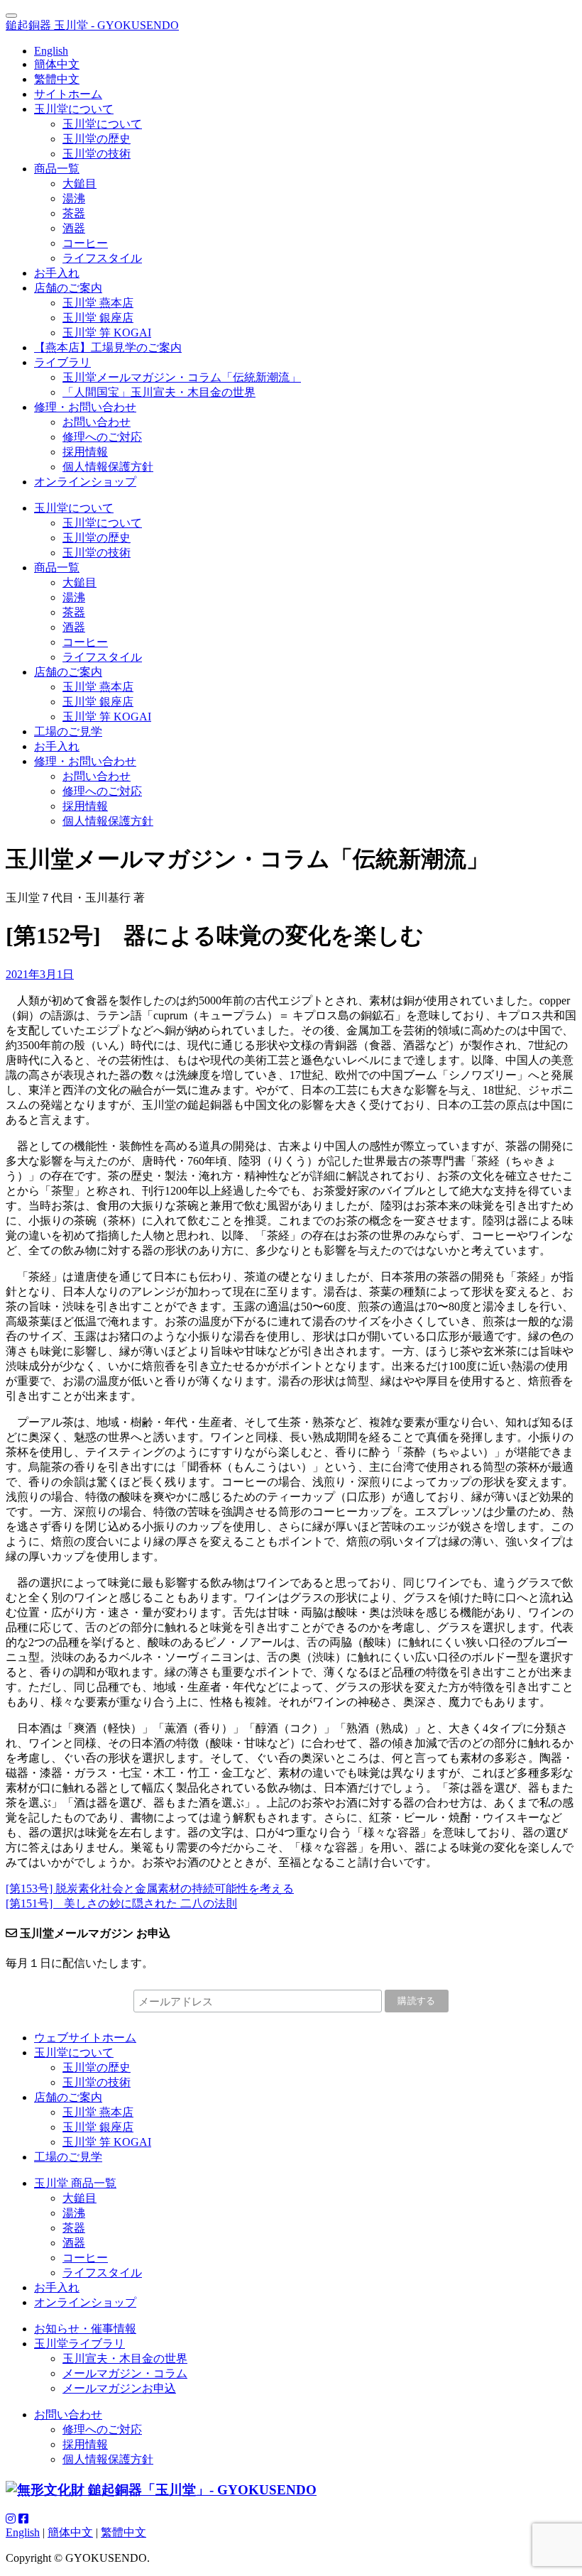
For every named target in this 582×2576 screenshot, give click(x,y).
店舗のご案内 (68, 288)
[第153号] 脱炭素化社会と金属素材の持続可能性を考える (150, 1889)
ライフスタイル (102, 258)
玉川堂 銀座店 (98, 318)
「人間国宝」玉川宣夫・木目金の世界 (159, 392)
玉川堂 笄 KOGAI (107, 333)
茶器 (74, 213)
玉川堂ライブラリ (79, 2344)
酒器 (74, 228)
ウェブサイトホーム (85, 2038)
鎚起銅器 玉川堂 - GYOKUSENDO (92, 25)
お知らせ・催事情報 (85, 2329)
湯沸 (74, 198)
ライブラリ (62, 362)
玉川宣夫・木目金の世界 (125, 2358)
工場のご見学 (68, 731)
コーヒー (85, 243)
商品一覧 (57, 169)
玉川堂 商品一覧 (75, 2183)
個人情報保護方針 (108, 467)
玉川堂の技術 (97, 154)
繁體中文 (57, 79)
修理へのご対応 (102, 437)
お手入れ (57, 273)
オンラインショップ (85, 482)
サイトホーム (68, 94)
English (51, 51)
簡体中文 (57, 64)
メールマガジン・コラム (125, 2373)
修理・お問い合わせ (85, 407)
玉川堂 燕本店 (98, 303)
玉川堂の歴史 (97, 139)
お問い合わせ (97, 422)
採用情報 (85, 452)
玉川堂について (74, 109)
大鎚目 (79, 183)
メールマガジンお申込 (119, 2388)
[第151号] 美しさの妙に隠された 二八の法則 (121, 1903)
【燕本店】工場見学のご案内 (108, 347)
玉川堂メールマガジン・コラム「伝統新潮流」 (182, 377)
